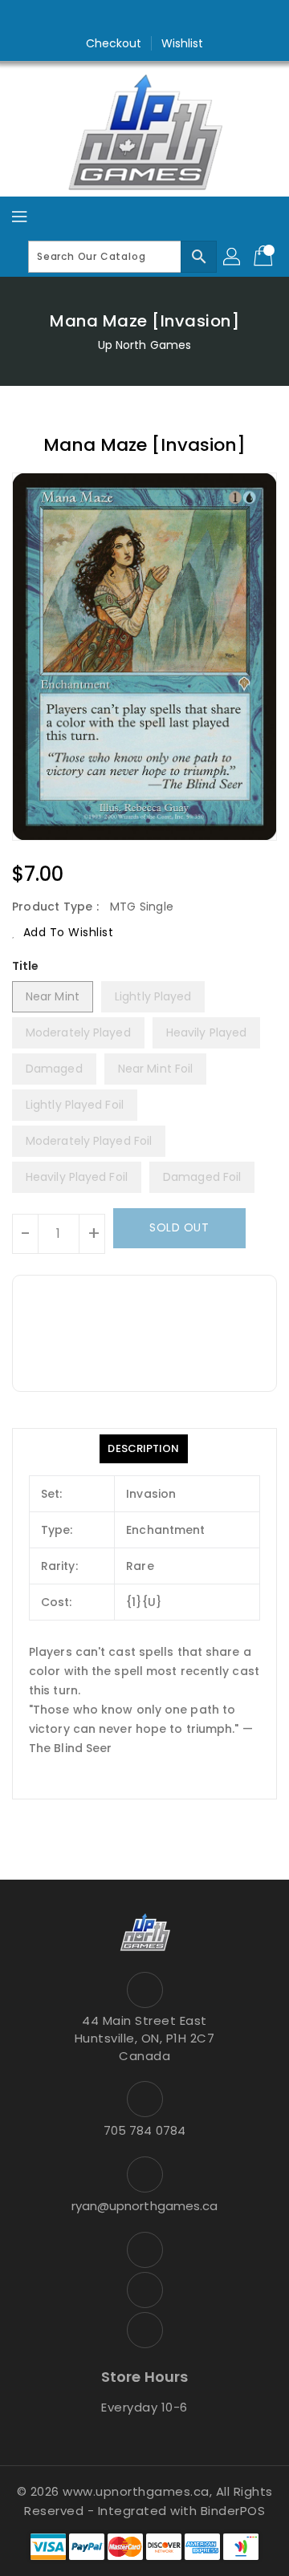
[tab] (143, 1449)
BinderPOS (233, 2511)
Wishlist (183, 43)
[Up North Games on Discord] (175, 18)
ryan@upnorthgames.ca (145, 2206)
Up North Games (144, 345)
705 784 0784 (144, 2130)
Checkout (114, 43)
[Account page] (233, 257)
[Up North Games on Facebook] (114, 18)
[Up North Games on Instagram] (144, 18)
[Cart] (265, 257)
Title (26, 966)
